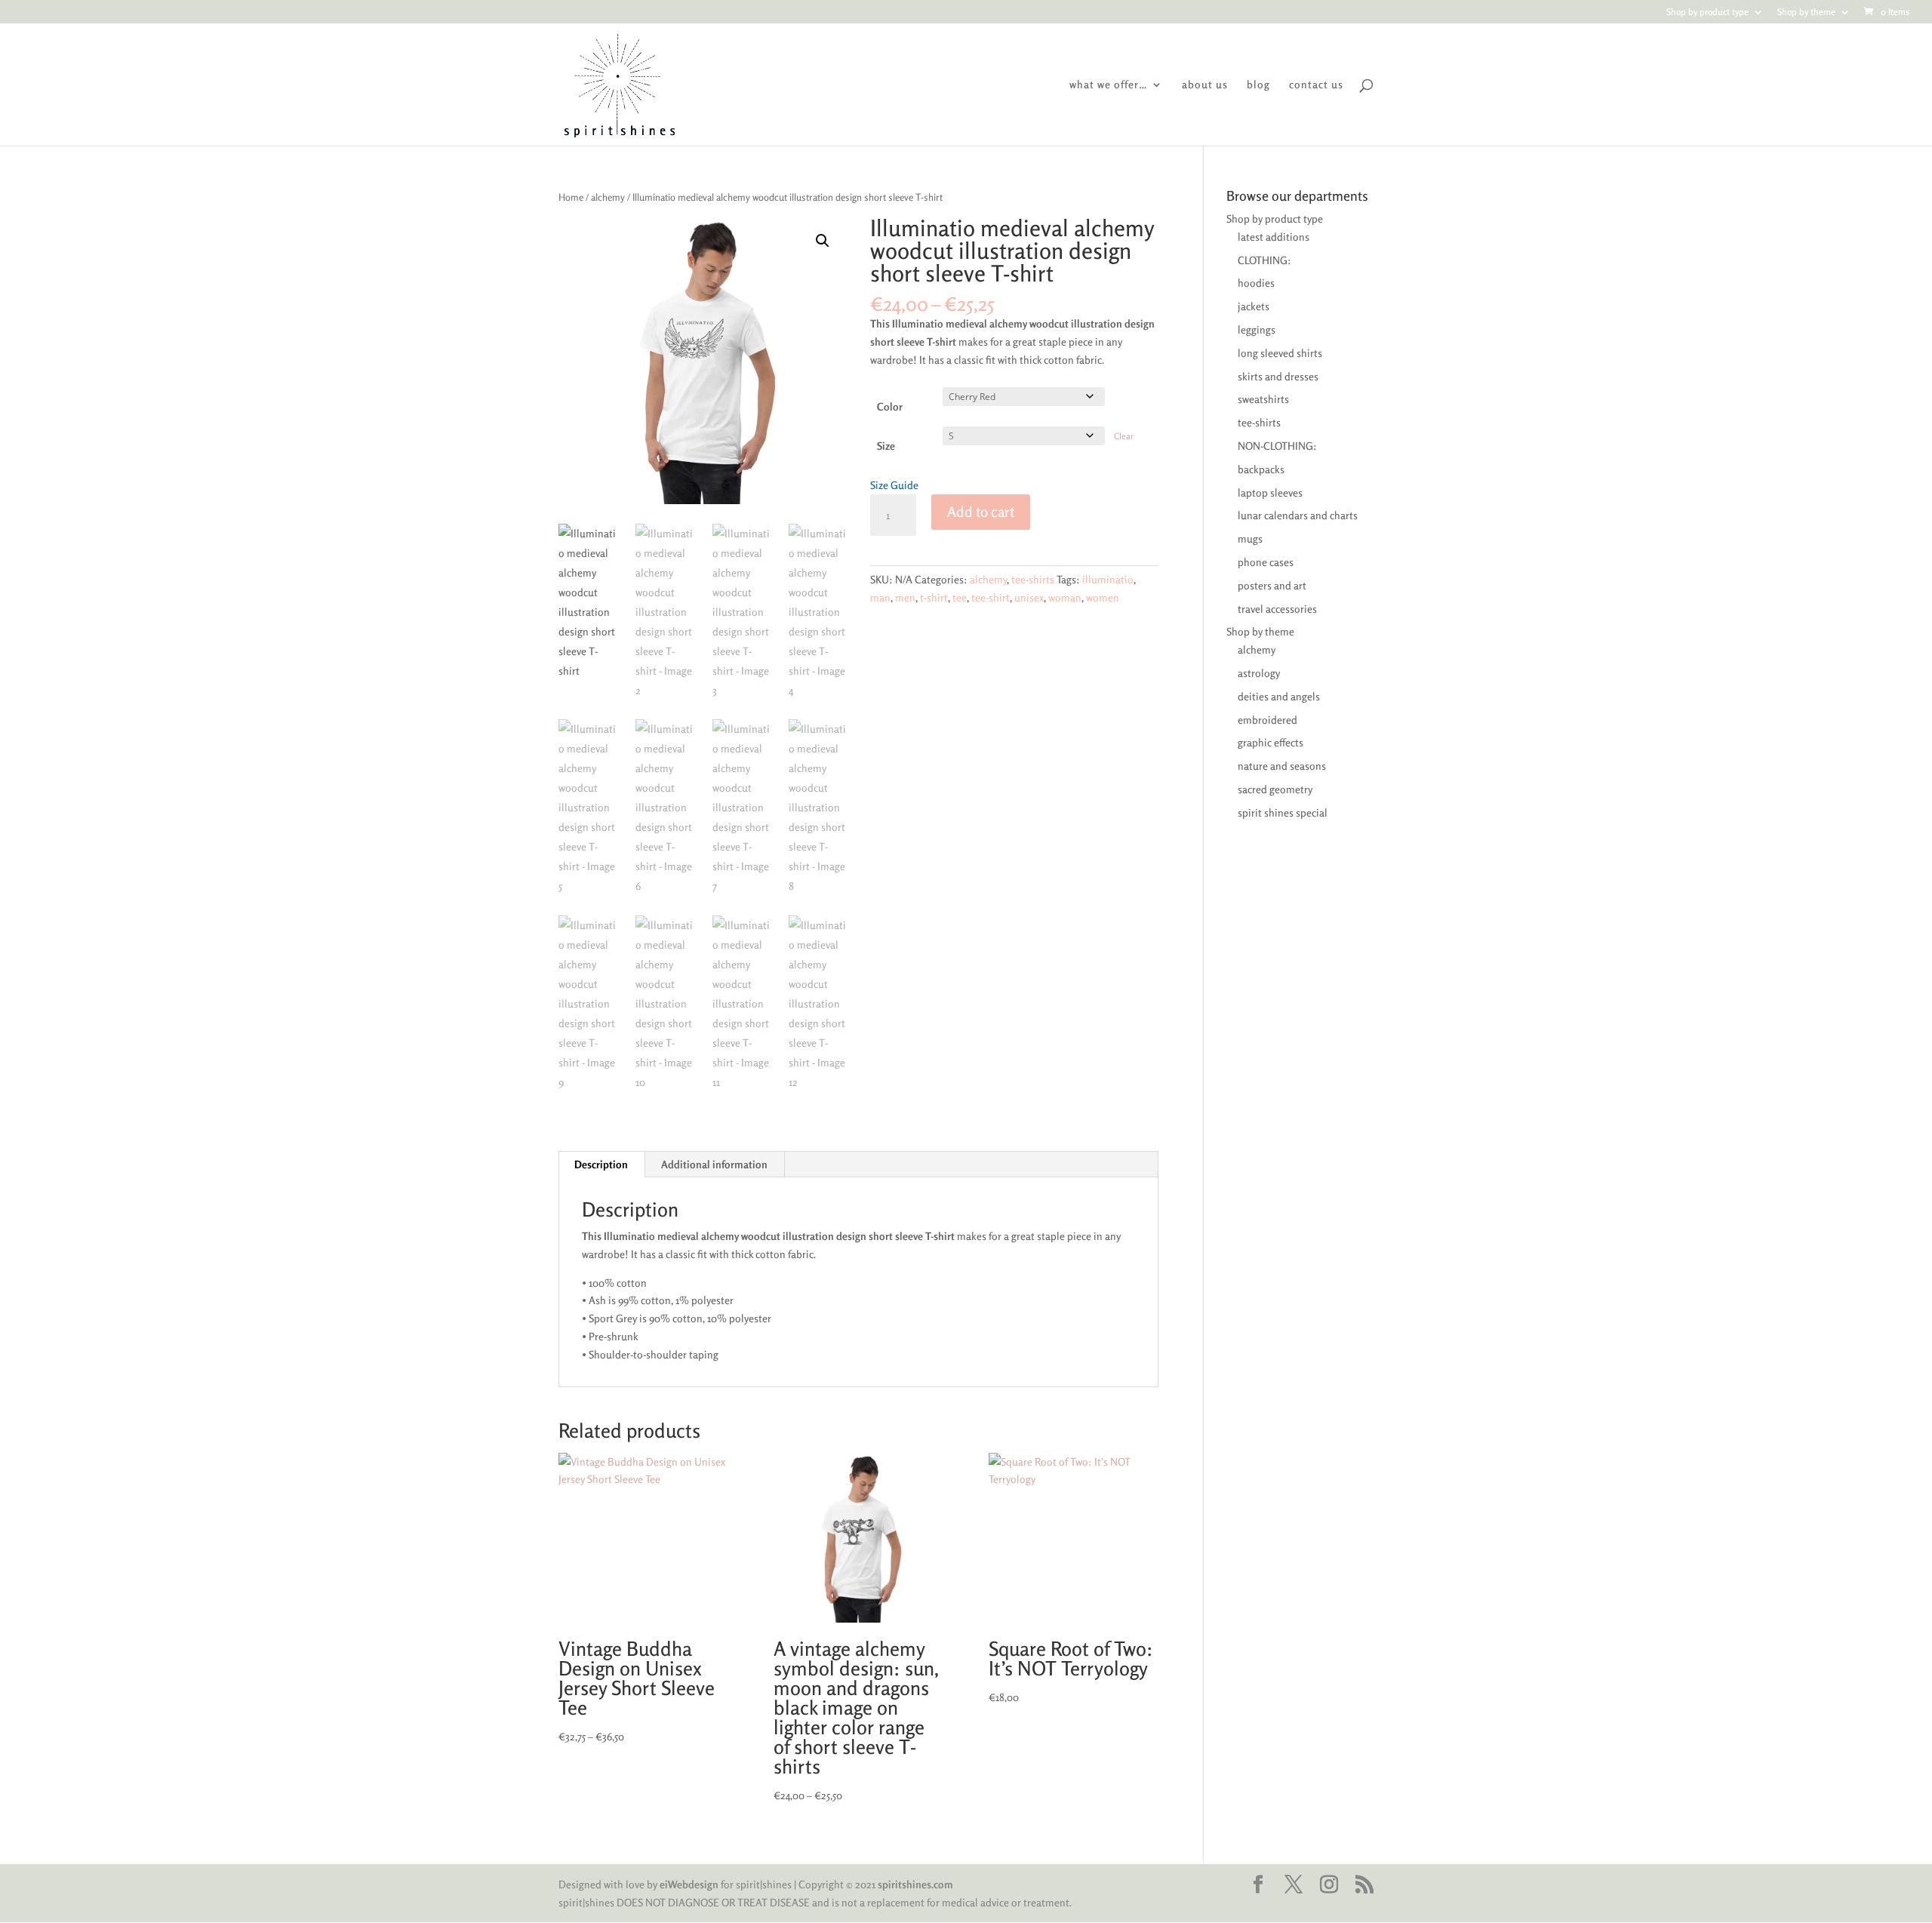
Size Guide (894, 485)
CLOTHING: (1264, 260)
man (880, 597)
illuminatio (1108, 579)
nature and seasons (1282, 766)
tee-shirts (1033, 579)
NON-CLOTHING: (1277, 446)
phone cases (1266, 562)
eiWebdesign (689, 1884)
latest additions (1274, 237)
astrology (1259, 673)
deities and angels (1279, 696)
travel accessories (1277, 609)
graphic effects (1271, 742)
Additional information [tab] (714, 1164)
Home (571, 197)
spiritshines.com (915, 1884)
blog (1258, 85)
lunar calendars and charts (1298, 515)
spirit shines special (1283, 812)
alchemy (608, 197)
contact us (1316, 85)
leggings (1257, 329)
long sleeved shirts (1280, 353)
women (1103, 597)
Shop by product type (1707, 12)
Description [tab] (601, 1164)
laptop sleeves (1270, 492)
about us (1205, 85)
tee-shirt (991, 597)
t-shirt (934, 597)
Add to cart (981, 511)
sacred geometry (1275, 789)
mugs (1250, 538)
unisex (1029, 597)
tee (960, 597)
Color (890, 406)
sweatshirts (1263, 399)
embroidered (1267, 720)
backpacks (1261, 469)
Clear (1124, 436)
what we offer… (1109, 85)
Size (886, 446)
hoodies (1256, 283)
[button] (823, 241)
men (905, 597)
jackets (1254, 306)
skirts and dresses (1278, 376)
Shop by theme (1806, 12)
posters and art (1272, 585)
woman (1065, 597)
